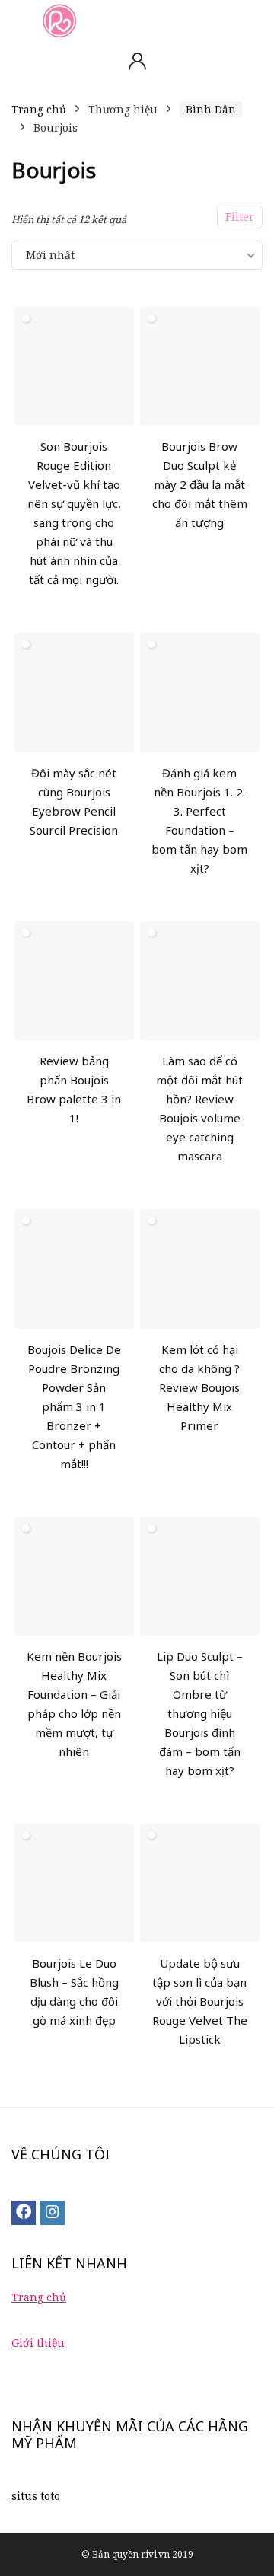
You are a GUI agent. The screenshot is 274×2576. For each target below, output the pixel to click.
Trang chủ (39, 109)
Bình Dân (211, 109)
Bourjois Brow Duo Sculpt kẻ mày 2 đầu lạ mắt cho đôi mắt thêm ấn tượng (200, 484)
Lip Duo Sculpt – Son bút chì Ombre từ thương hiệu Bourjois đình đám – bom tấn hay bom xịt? (200, 1713)
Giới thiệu (38, 2343)
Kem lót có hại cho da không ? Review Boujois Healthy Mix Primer (199, 1387)
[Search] (250, 20)
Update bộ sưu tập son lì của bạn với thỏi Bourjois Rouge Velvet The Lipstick (200, 2001)
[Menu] (18, 20)
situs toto (36, 2496)
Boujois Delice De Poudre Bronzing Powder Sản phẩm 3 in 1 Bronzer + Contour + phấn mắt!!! (74, 1406)
